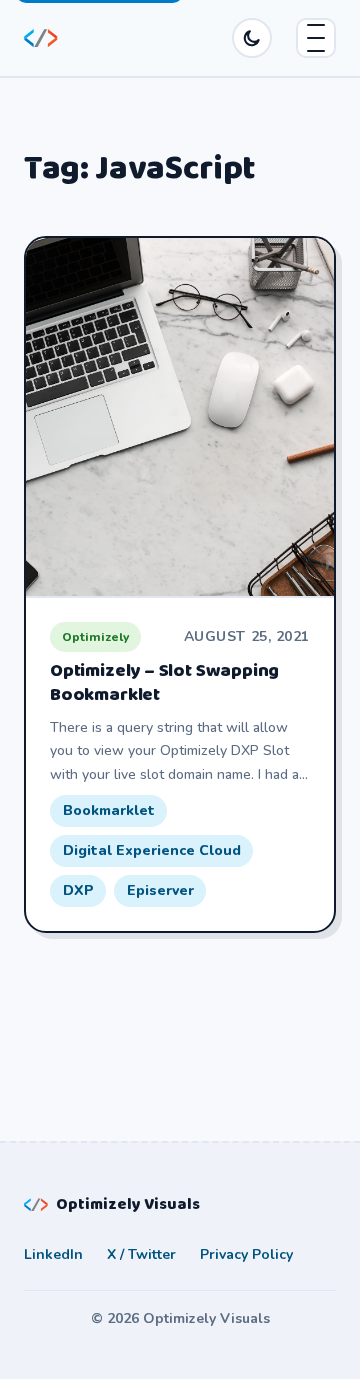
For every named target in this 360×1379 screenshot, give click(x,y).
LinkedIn (53, 1254)
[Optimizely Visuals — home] (41, 38)
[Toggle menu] (316, 38)
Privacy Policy (246, 1254)
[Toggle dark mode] (252, 38)
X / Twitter (141, 1254)
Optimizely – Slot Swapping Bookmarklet (164, 683)
